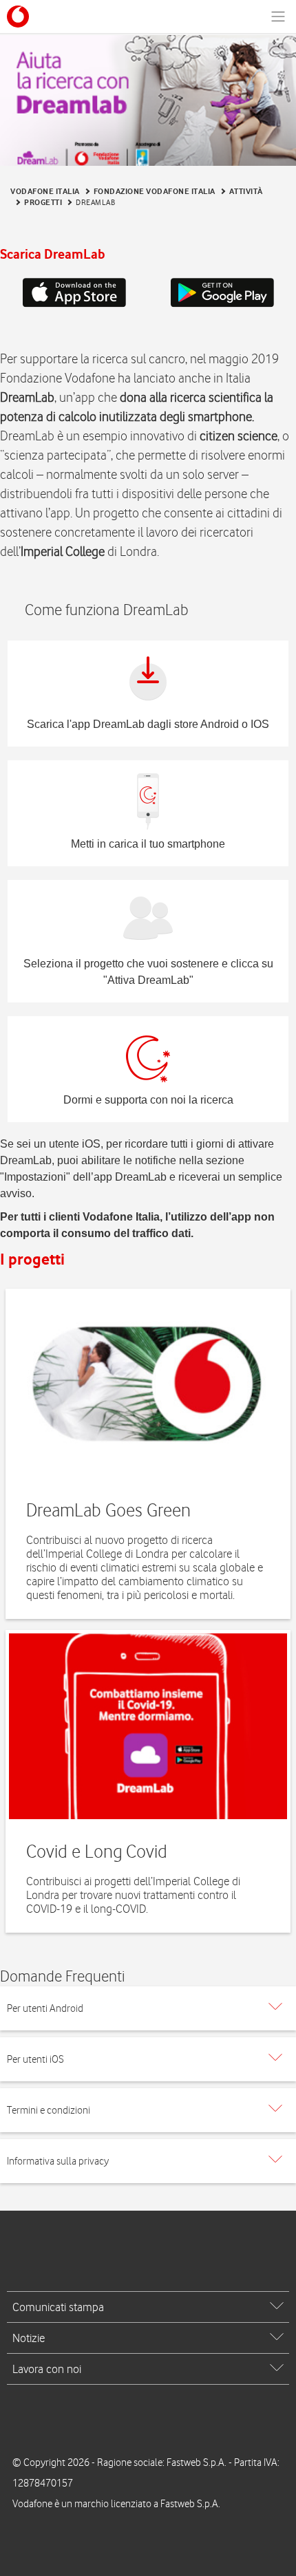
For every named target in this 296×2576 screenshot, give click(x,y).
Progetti (43, 202)
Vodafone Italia (45, 191)
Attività (246, 191)
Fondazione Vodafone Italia (155, 191)
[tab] (148, 2008)
